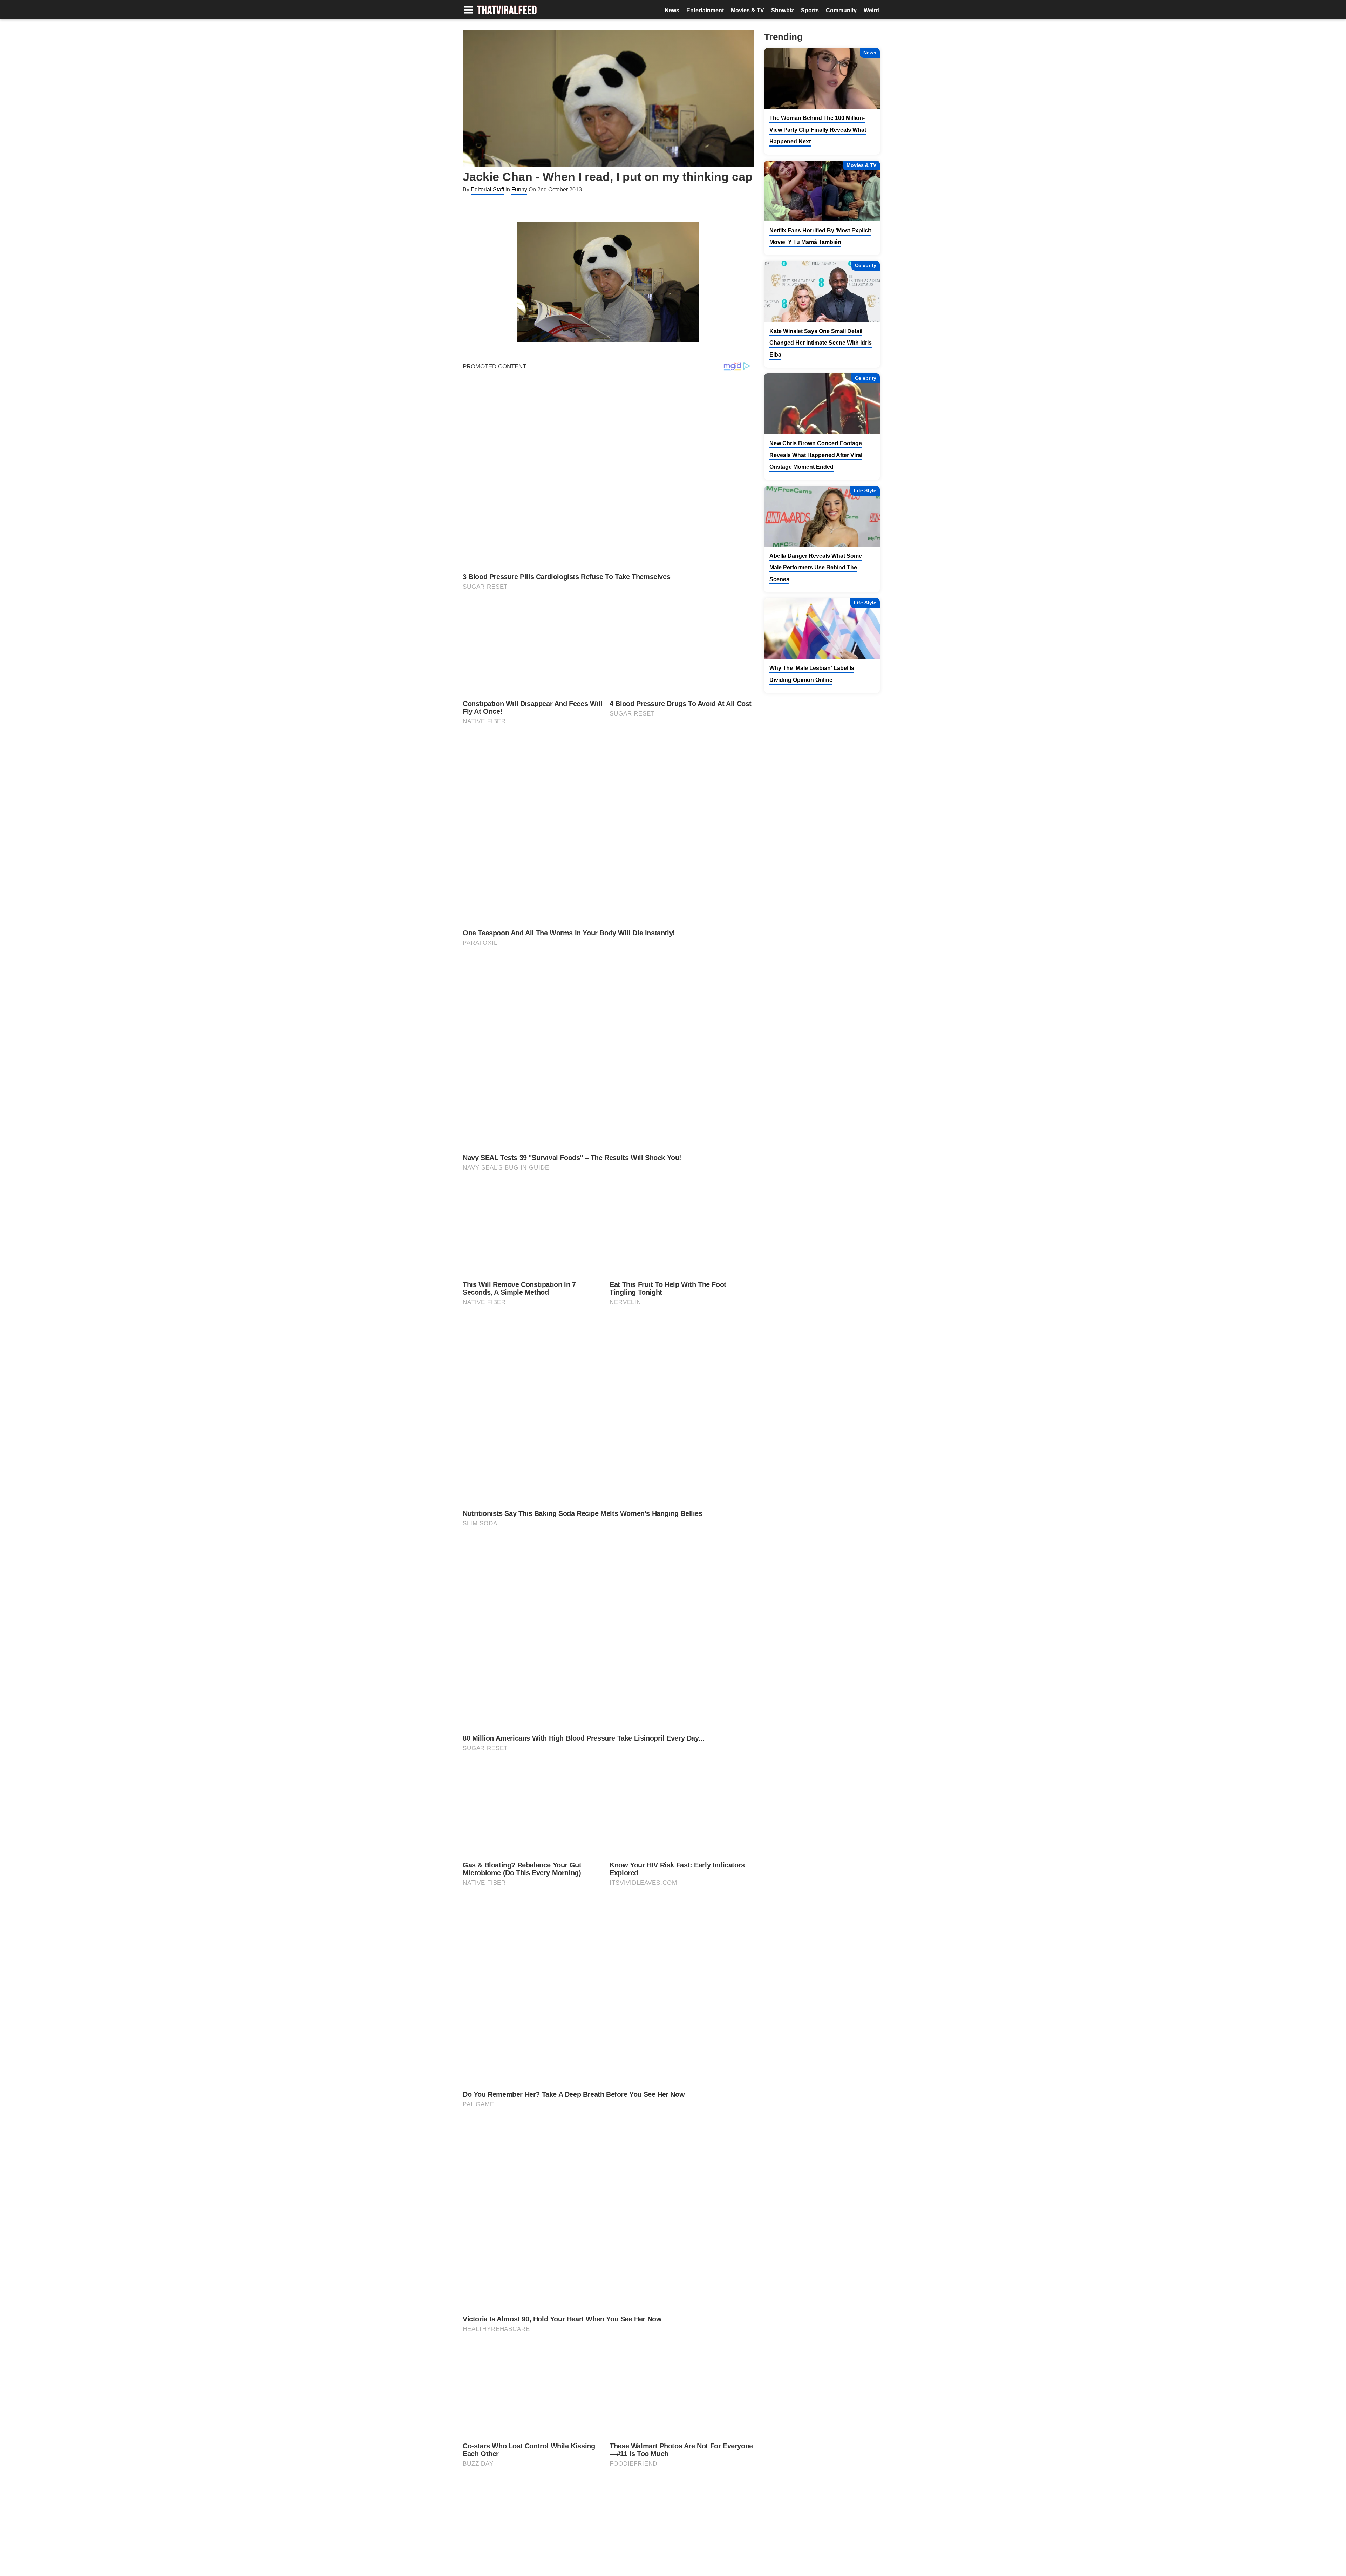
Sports (810, 10)
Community (841, 10)
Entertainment (705, 10)
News (672, 10)
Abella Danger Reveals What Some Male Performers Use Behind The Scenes (816, 568)
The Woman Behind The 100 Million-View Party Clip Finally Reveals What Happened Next (818, 130)
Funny (519, 189)
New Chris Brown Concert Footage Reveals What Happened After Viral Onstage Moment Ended (816, 455)
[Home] (507, 11)
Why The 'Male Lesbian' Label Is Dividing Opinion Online (812, 674)
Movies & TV (747, 10)
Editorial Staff (487, 189)
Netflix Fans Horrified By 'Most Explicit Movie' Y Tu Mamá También (820, 236)
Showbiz (783, 10)
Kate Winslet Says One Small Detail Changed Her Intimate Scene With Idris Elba (821, 343)
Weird (871, 10)
